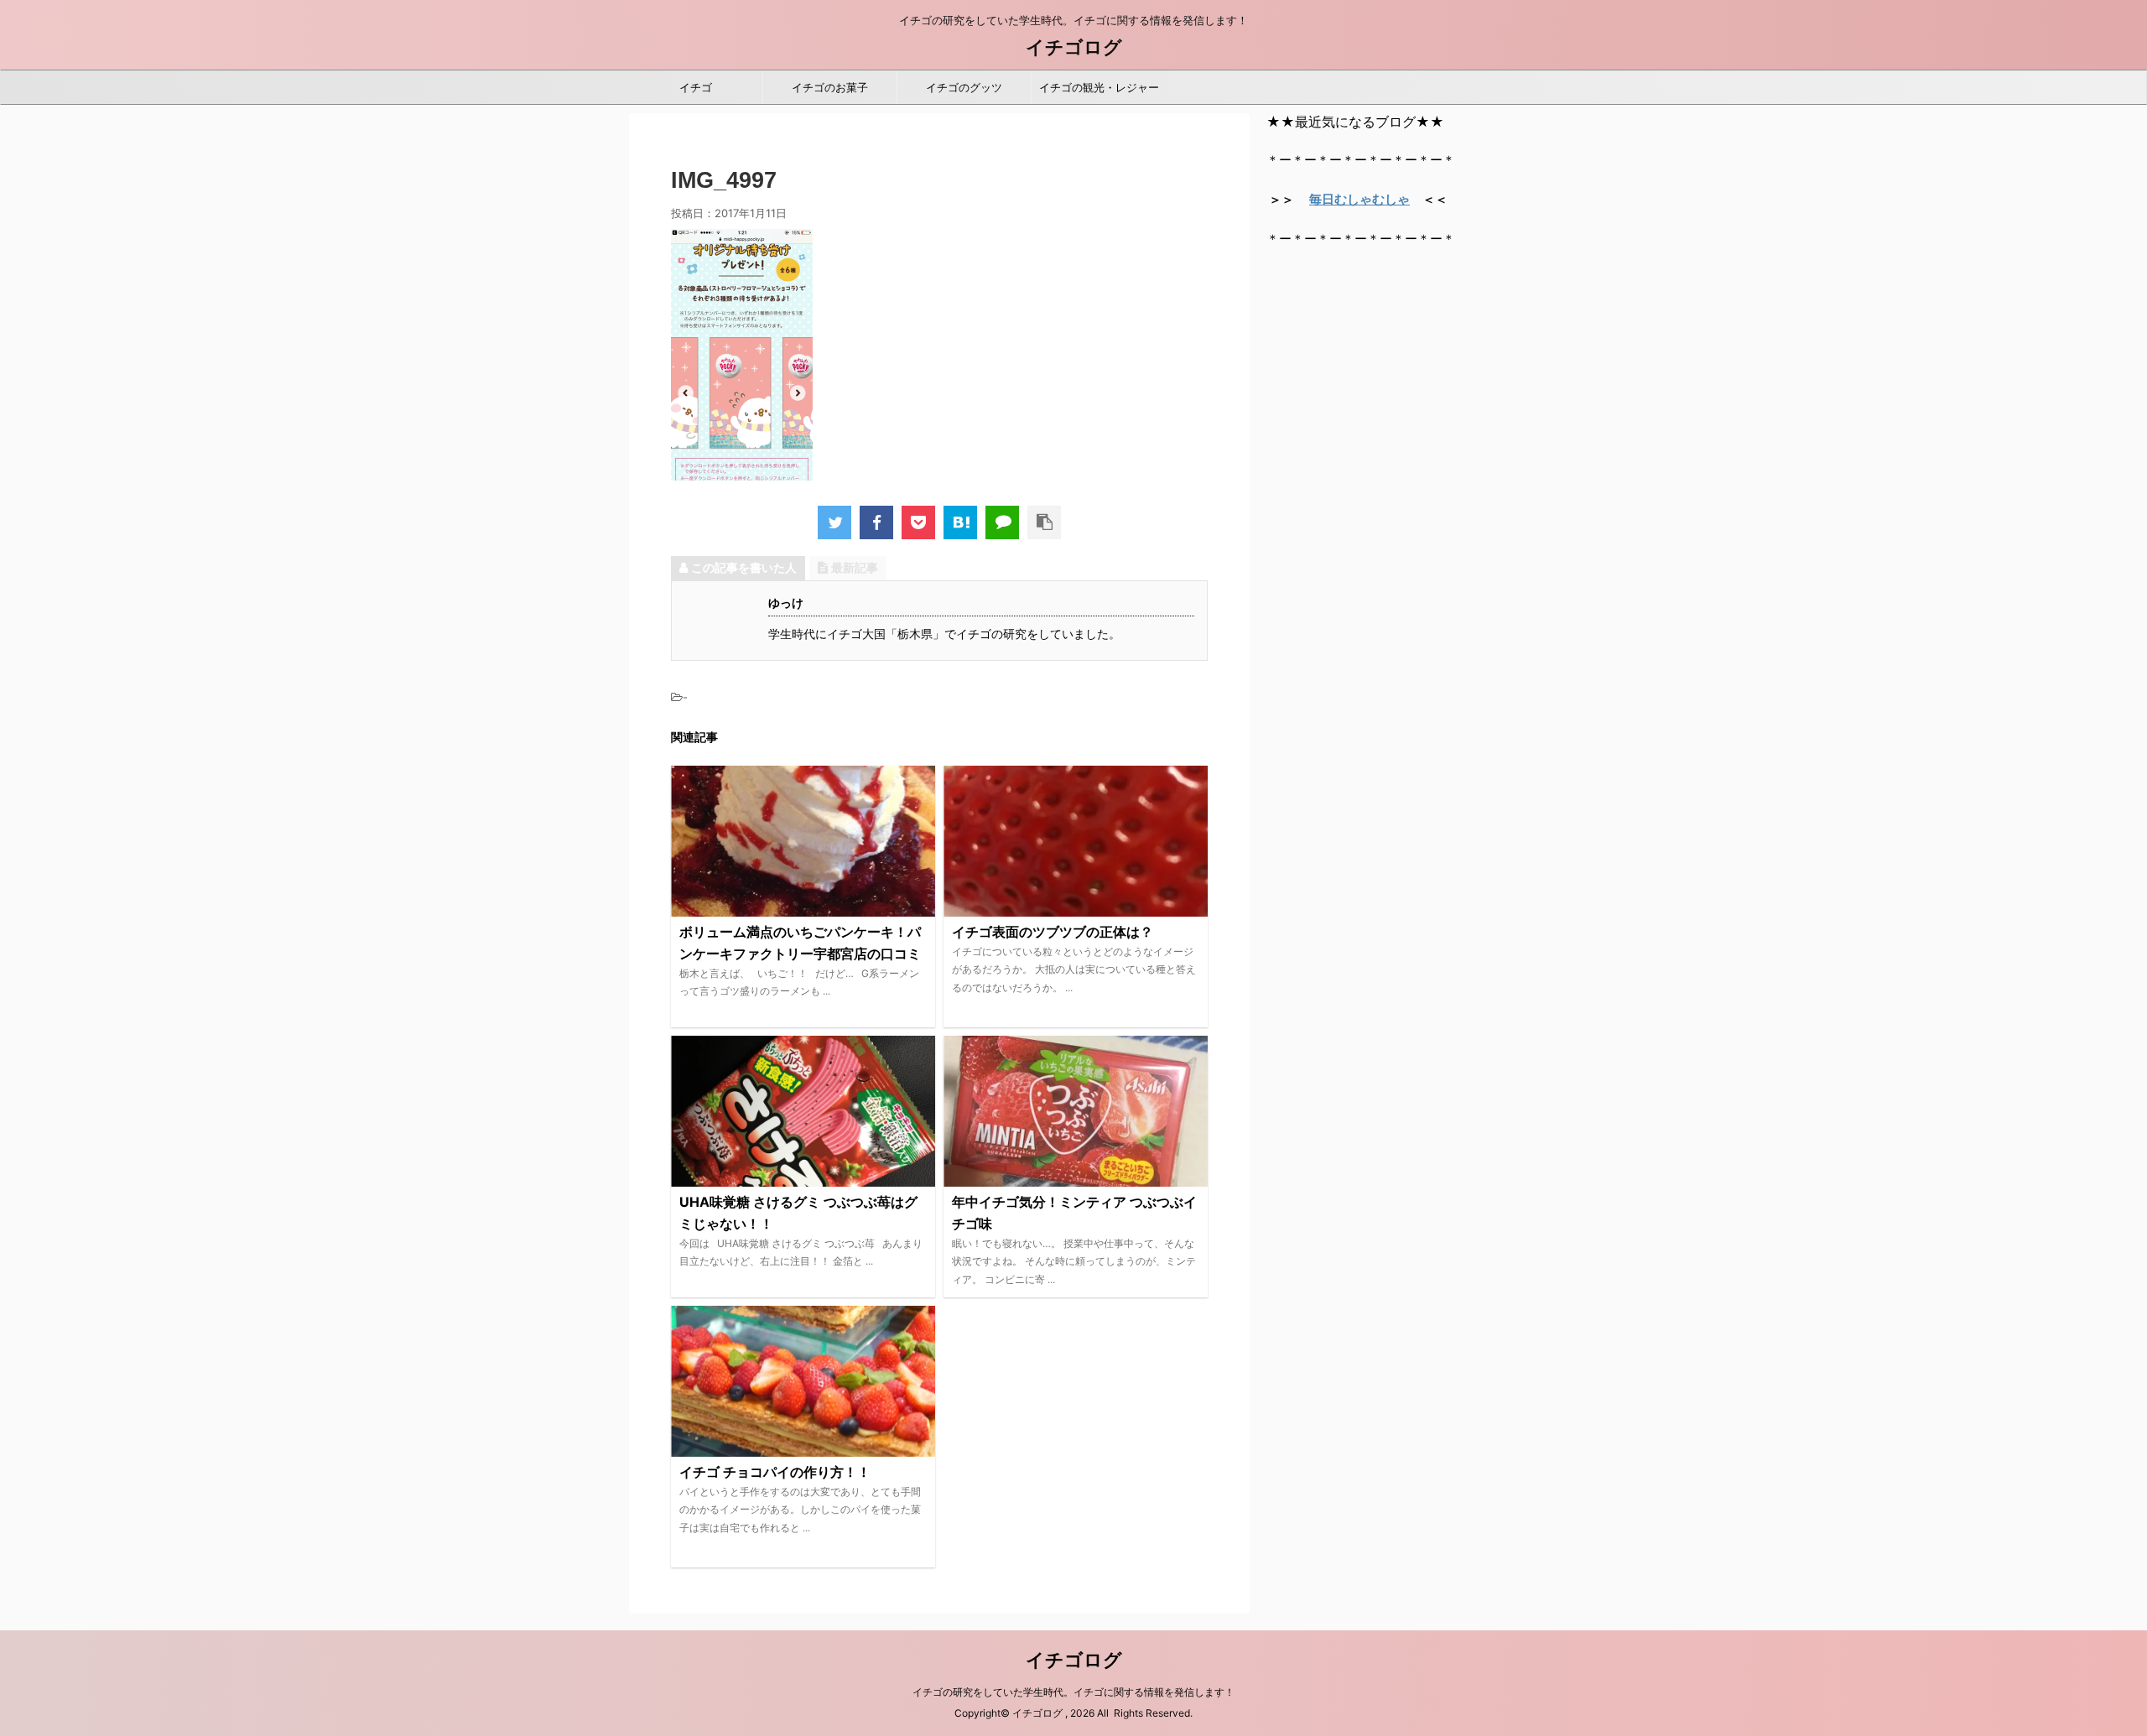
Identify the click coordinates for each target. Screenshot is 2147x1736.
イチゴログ (1074, 47)
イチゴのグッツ (964, 87)
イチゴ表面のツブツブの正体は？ (1053, 932)
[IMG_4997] (960, 522)
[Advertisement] (1392, 518)
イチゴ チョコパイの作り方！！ (775, 1472)
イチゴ (696, 87)
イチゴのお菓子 (830, 87)
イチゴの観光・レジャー (1099, 87)
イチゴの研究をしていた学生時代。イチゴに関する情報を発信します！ (1073, 1692)
